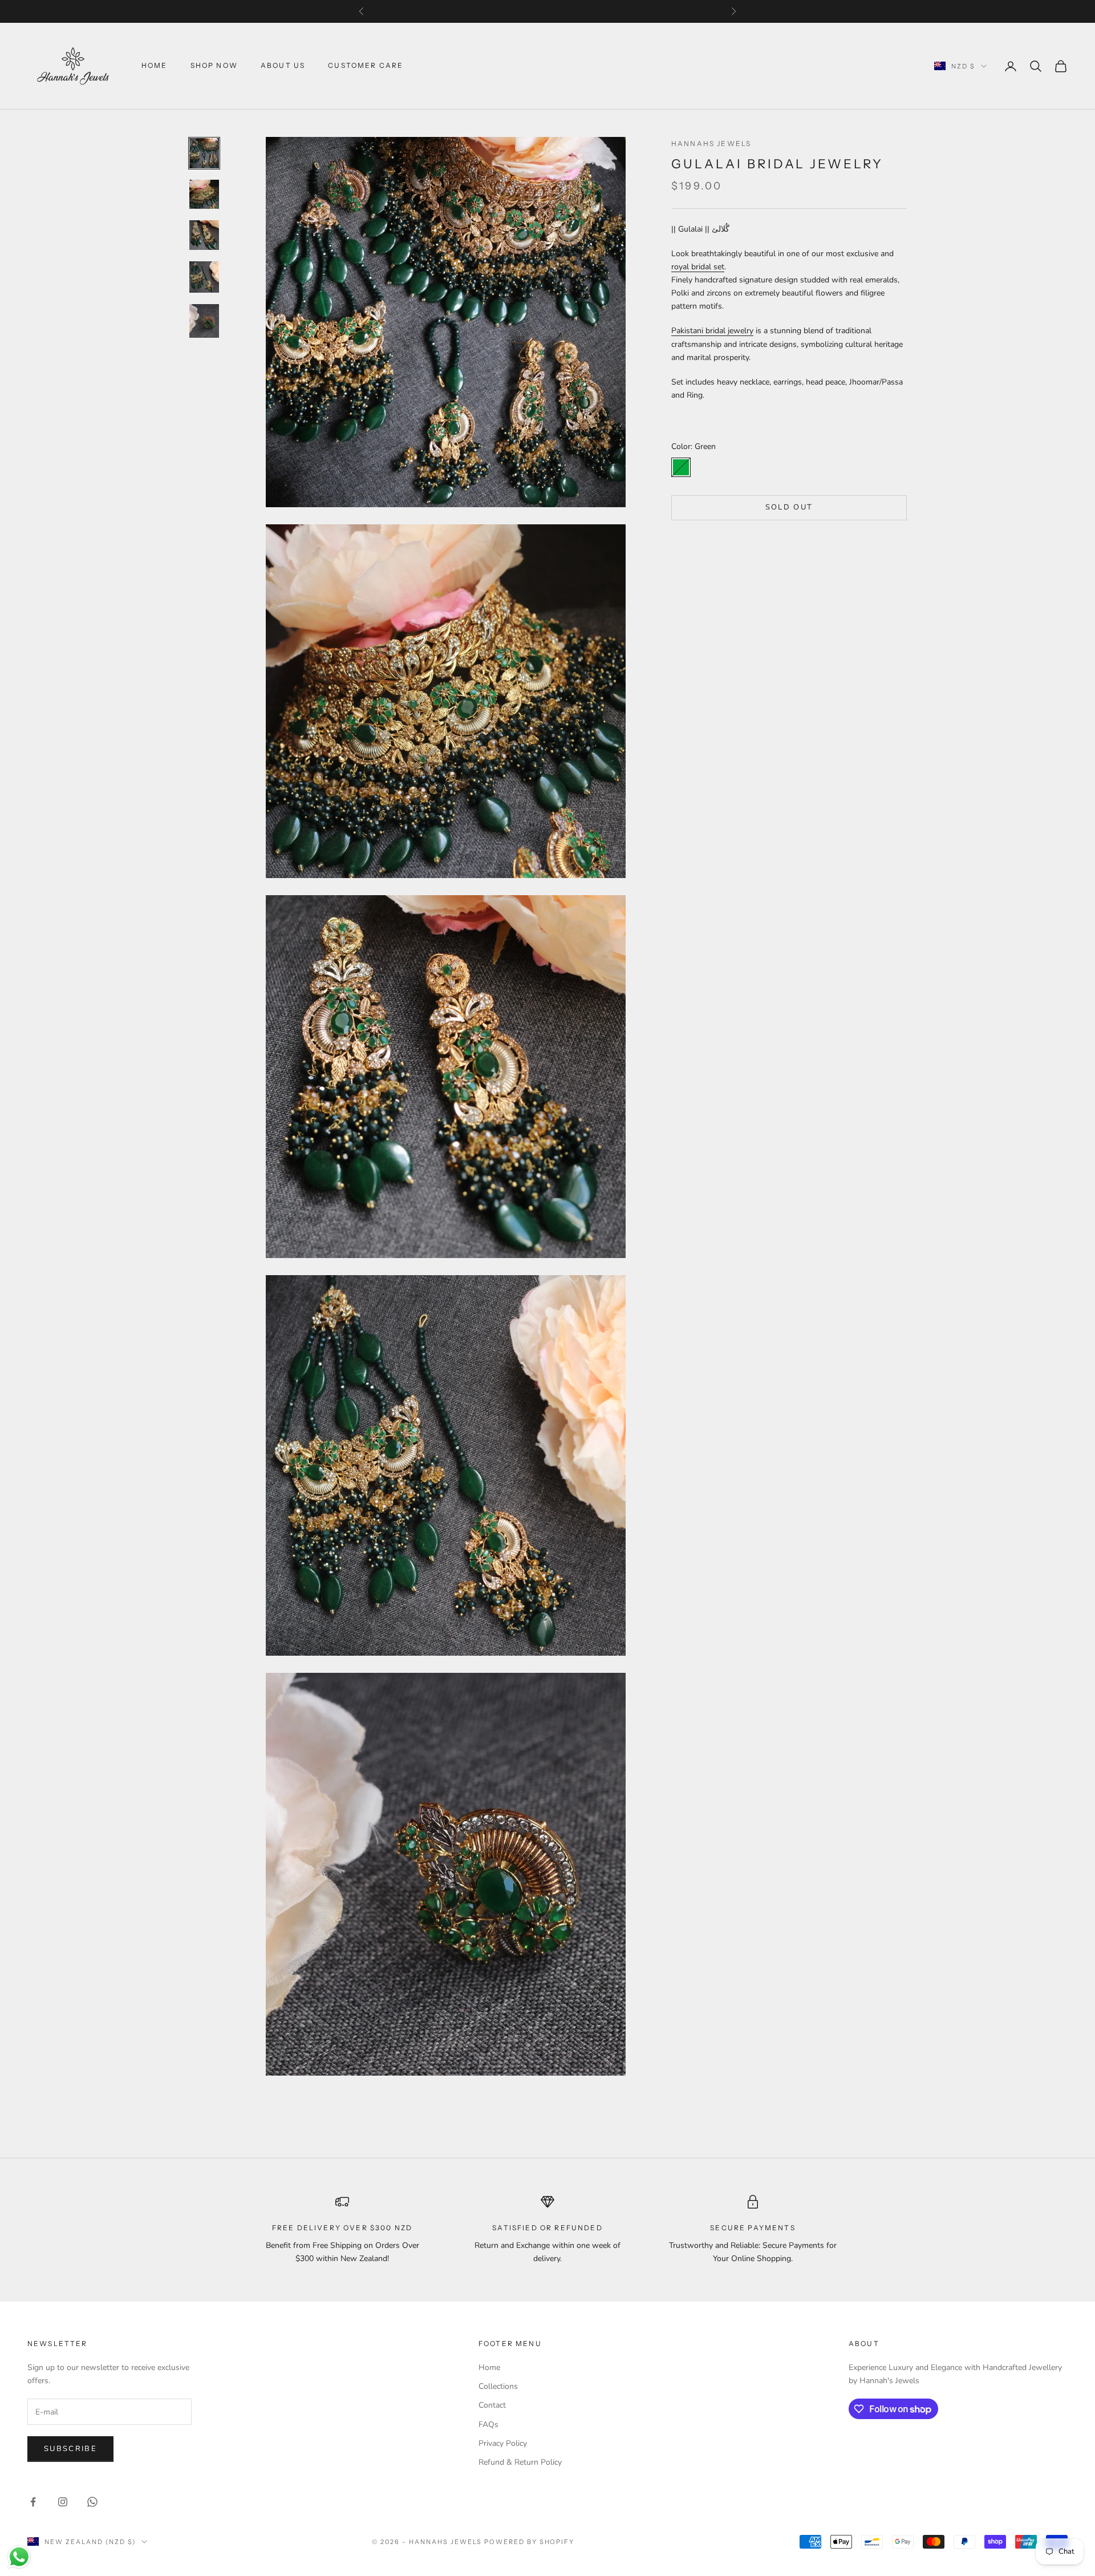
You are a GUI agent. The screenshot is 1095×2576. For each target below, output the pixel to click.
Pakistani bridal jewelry (712, 331)
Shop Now (214, 66)
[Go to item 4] (204, 277)
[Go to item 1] (204, 153)
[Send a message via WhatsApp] (19, 2557)
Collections (498, 2386)
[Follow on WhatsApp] (92, 2502)
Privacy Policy (503, 2443)
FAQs (488, 2425)
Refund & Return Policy (520, 2462)
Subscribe (70, 2449)
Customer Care (366, 66)
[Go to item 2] (204, 194)
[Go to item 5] (204, 321)
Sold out (789, 507)
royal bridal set (698, 267)
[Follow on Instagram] (63, 2502)
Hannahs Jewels (711, 143)
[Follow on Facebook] (33, 2502)
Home (155, 66)
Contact (492, 2405)
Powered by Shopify (530, 2542)
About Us (283, 66)
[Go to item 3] (204, 235)
